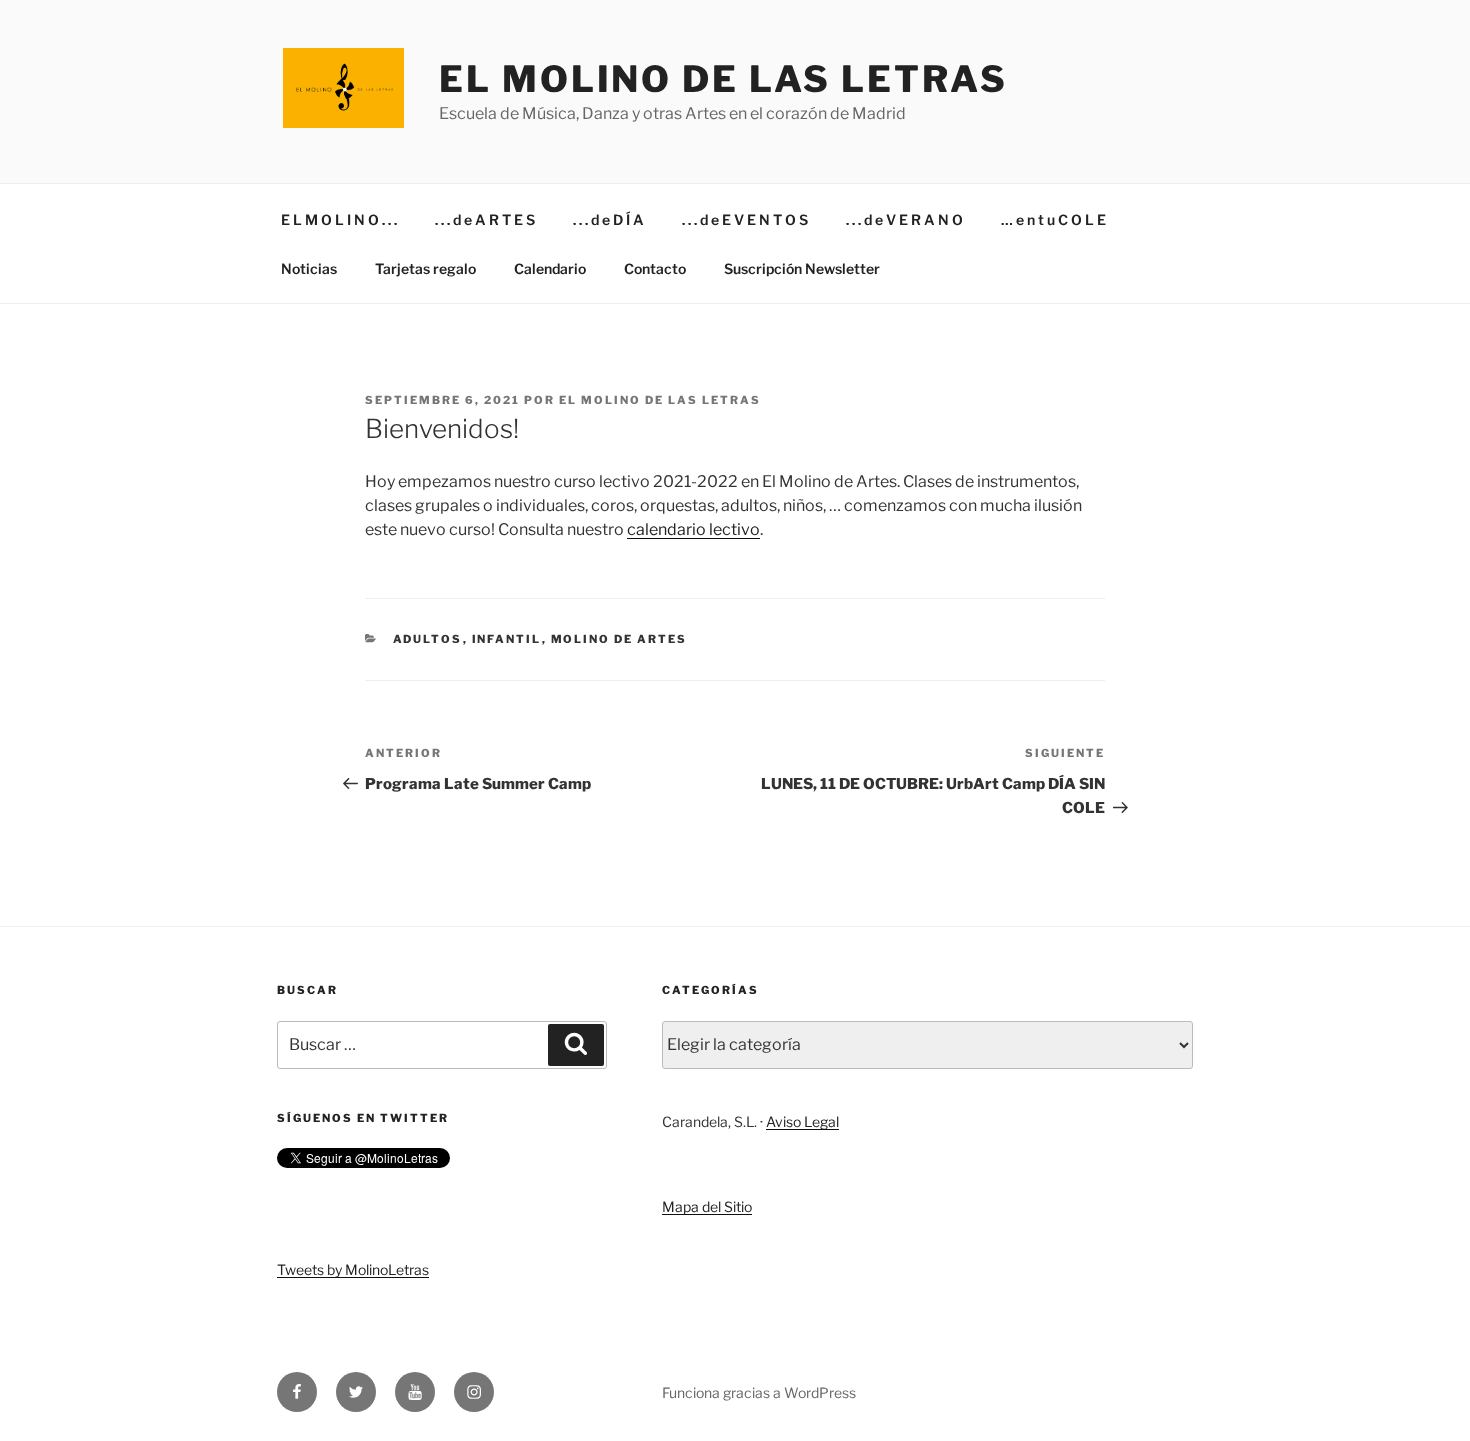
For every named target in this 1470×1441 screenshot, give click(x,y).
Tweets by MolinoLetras (353, 1269)
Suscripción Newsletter (802, 268)
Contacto (655, 268)
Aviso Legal (802, 1121)
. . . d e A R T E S (485, 219)
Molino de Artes (619, 639)
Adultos (428, 639)
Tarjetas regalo (425, 268)
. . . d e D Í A (608, 219)
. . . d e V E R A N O (904, 219)
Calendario (550, 268)
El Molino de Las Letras (723, 79)
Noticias (309, 268)
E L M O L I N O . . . (339, 219)
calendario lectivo (693, 529)
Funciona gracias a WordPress (759, 1392)
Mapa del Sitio (707, 1206)
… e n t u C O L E (1053, 219)
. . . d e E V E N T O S (745, 219)
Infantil (507, 639)
